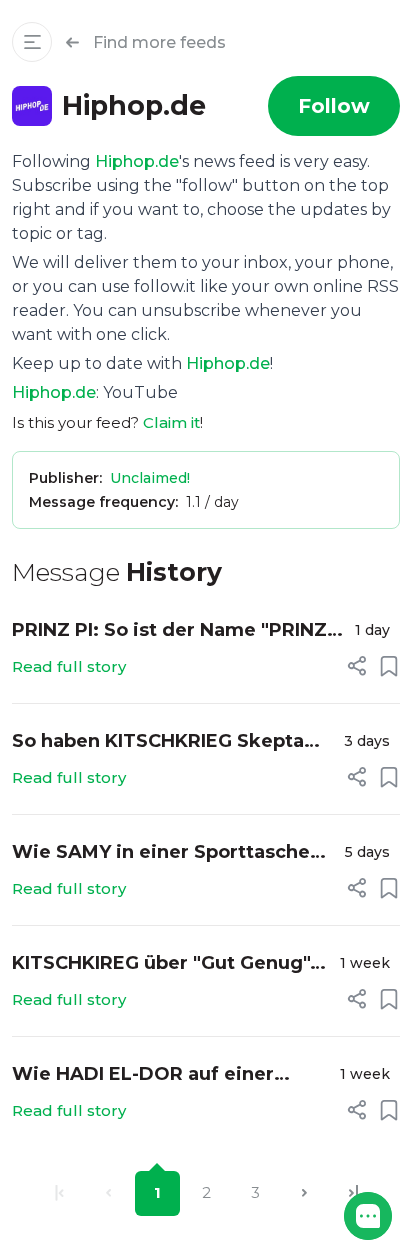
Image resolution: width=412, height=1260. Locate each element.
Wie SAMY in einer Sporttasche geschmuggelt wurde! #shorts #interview (161, 853)
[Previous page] (108, 1193)
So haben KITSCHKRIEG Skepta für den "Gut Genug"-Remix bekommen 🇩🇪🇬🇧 (158, 742)
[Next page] (304, 1193)
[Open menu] (32, 42)
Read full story (69, 666)
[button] (368, 1216)
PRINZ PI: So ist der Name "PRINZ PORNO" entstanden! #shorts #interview (169, 631)
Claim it (171, 422)
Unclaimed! (150, 478)
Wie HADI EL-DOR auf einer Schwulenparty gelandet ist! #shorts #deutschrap (146, 1075)
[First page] (59, 1193)
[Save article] (389, 666)
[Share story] (357, 666)
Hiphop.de (137, 161)
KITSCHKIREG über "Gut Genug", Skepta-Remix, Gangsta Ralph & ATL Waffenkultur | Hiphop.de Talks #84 (163, 964)
